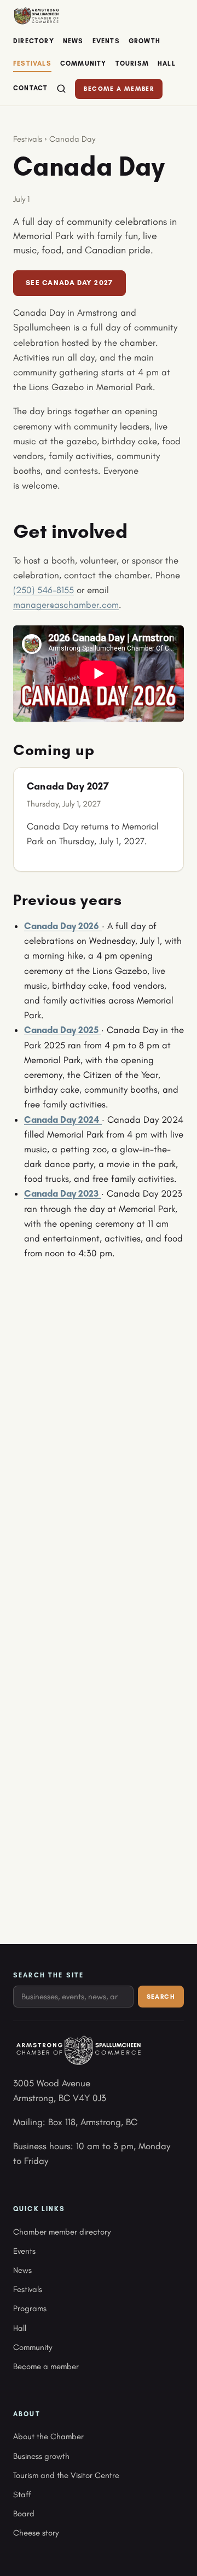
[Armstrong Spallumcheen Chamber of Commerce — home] (36, 16)
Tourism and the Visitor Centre (66, 2475)
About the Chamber (48, 2436)
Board (24, 2514)
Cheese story (36, 2533)
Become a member (119, 89)
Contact (30, 88)
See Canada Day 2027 (69, 283)
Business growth (41, 2456)
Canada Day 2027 (68, 786)
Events (106, 41)
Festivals (32, 63)
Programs (30, 2308)
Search (161, 1997)
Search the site (48, 1975)
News (73, 41)
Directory (34, 41)
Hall (167, 63)
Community (83, 63)
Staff (22, 2494)
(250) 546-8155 (44, 590)
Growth (144, 41)
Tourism (132, 63)
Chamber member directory (62, 2232)
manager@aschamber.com (66, 605)
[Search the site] (61, 89)
